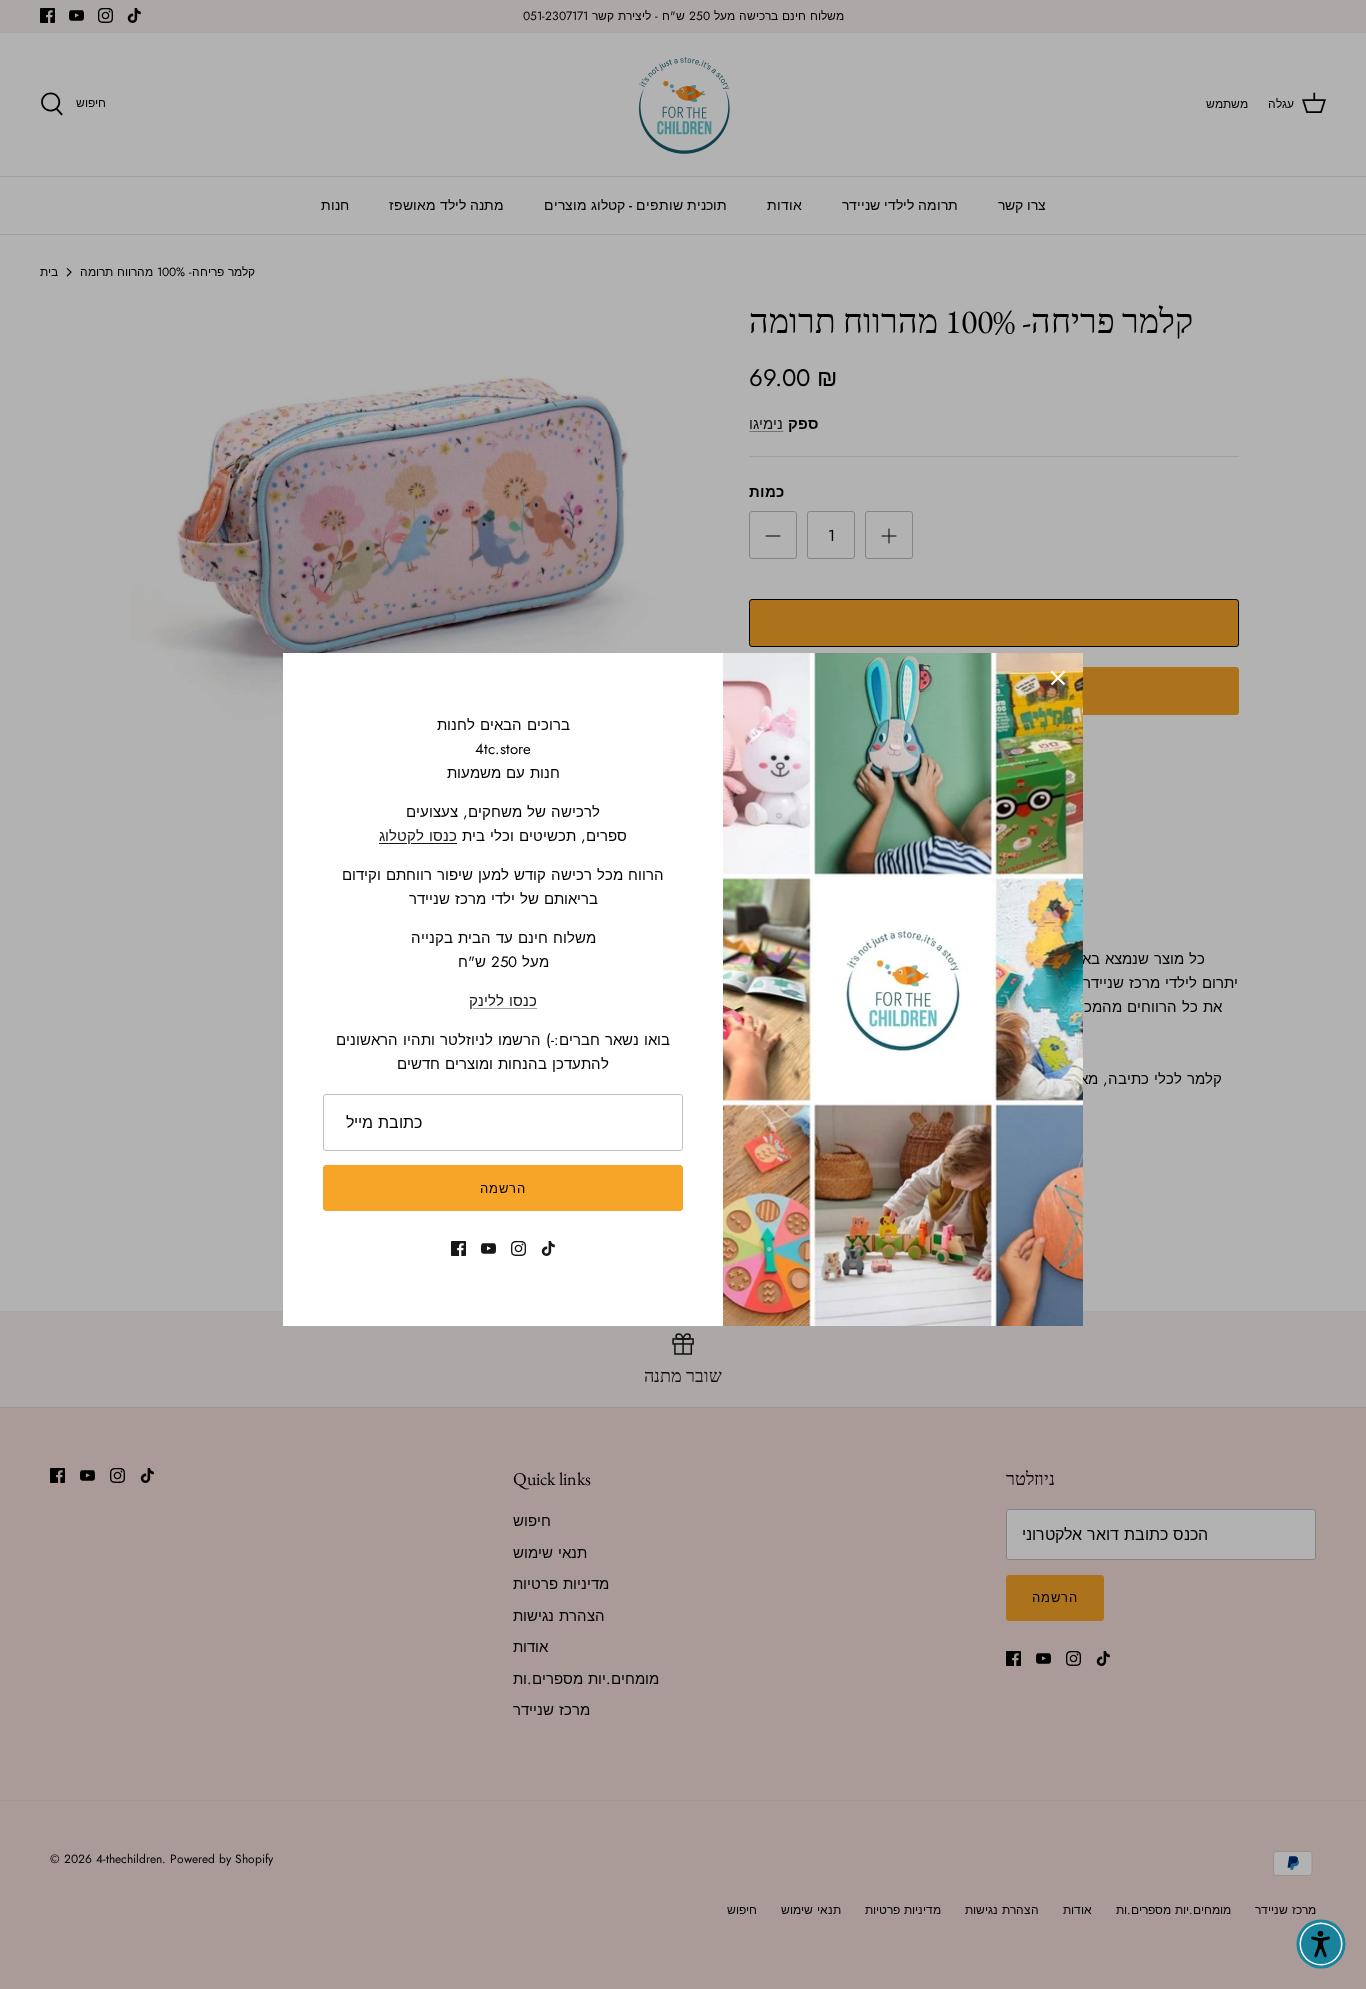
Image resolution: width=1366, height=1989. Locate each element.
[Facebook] (458, 1248)
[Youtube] (488, 1248)
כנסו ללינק (503, 1001)
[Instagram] (518, 1248)
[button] (1321, 1944)
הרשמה (503, 1188)
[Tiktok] (548, 1248)
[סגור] (1058, 678)
